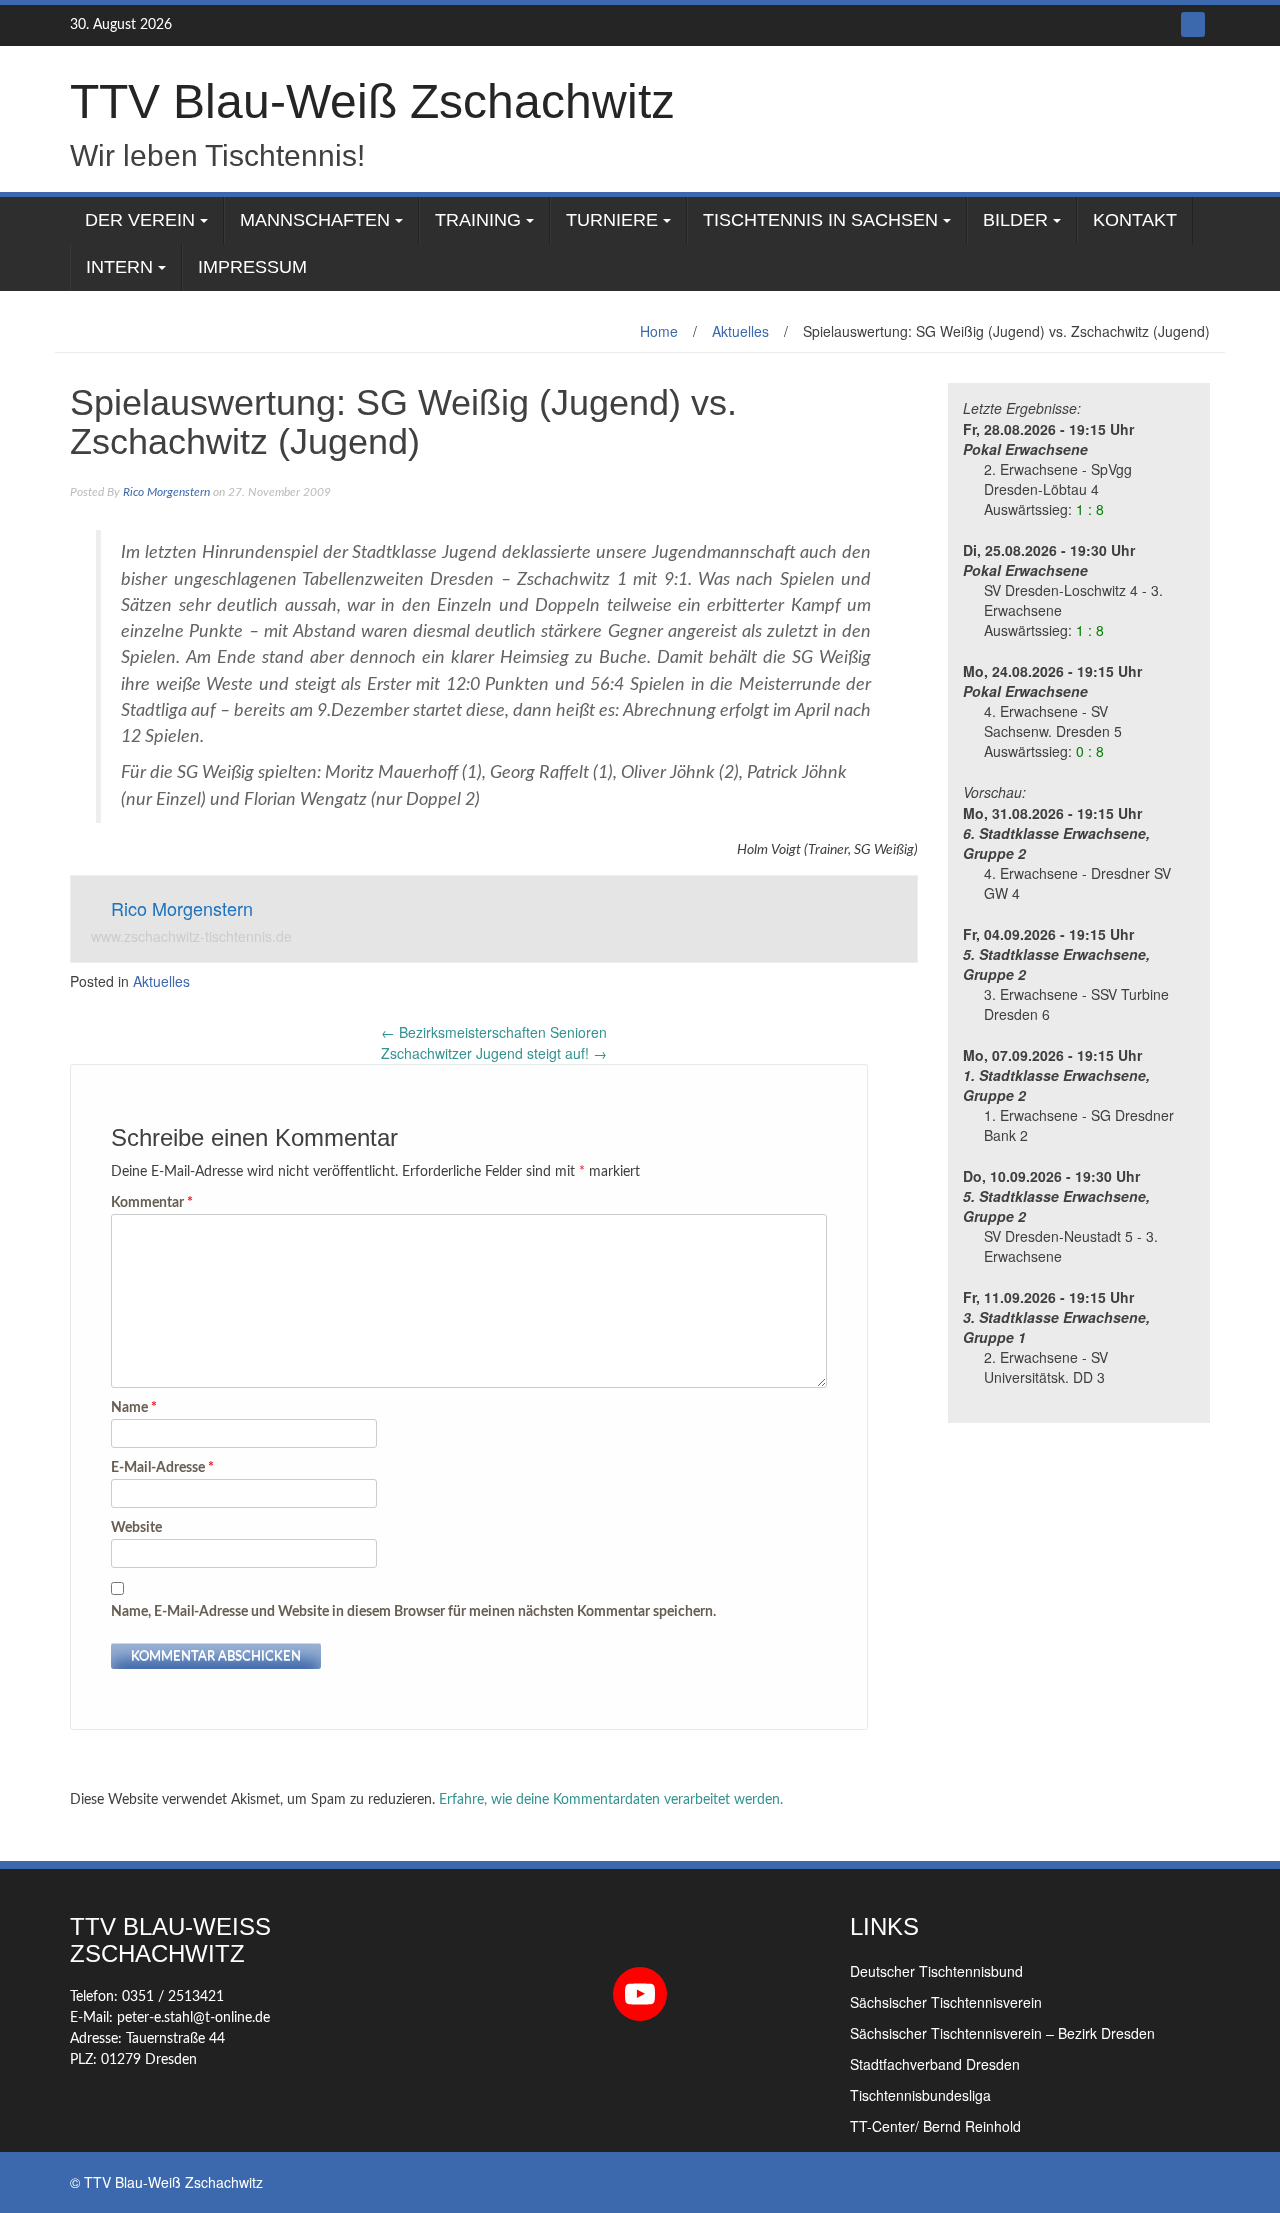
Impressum (252, 267)
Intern (119, 267)
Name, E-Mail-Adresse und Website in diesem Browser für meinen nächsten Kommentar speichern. (413, 1612)
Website (136, 1528)
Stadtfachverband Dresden (935, 2064)
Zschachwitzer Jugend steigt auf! (494, 1053)
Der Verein (140, 220)
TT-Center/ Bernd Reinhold (935, 2126)
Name (134, 1408)
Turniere (612, 220)
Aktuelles (740, 331)
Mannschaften (315, 220)
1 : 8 (1090, 509)
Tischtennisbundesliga (920, 2095)
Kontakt (1135, 220)
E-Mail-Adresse (162, 1468)
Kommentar (152, 1203)
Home (659, 331)
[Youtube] (1193, 24)
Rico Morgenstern (166, 492)
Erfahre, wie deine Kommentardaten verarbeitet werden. (611, 1800)
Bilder (1015, 220)
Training (478, 220)
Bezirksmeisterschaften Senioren (494, 1032)
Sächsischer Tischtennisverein (946, 2002)
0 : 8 (1090, 751)
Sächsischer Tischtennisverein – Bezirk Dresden (1002, 2033)
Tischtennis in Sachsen (820, 220)
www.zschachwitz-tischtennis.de (191, 936)
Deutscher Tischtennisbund (936, 1971)
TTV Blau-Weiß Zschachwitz (372, 101)
